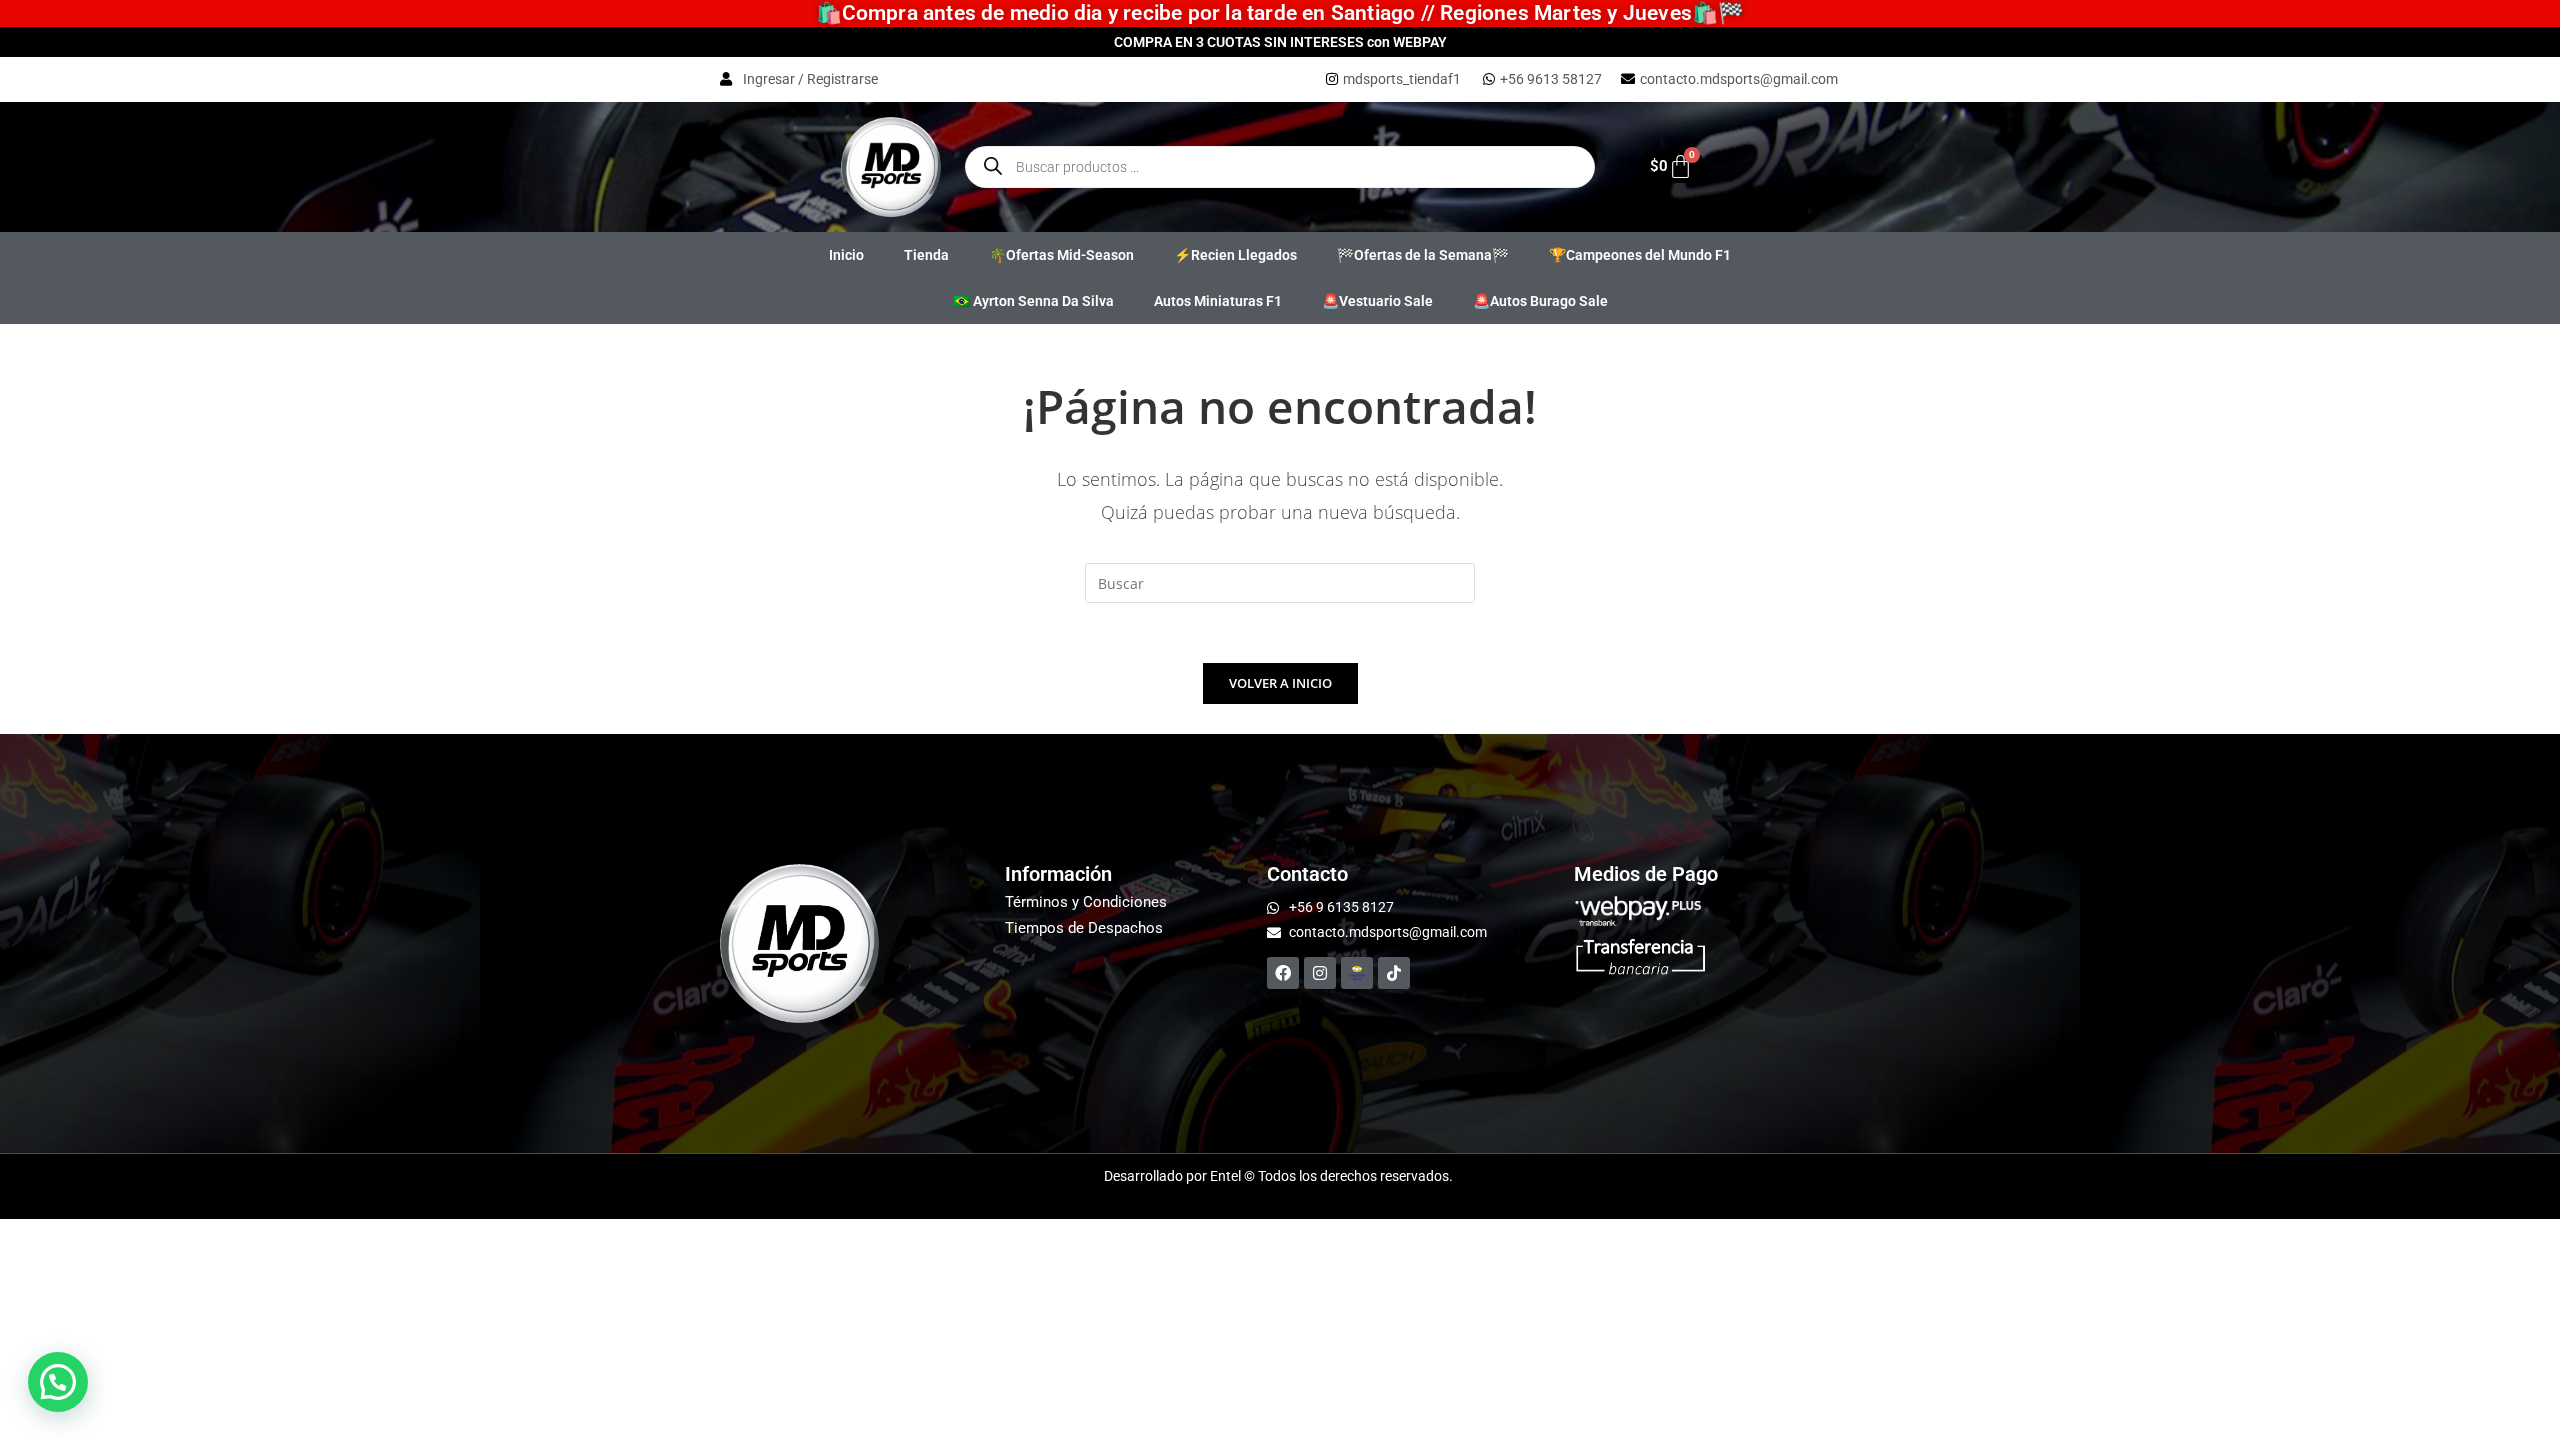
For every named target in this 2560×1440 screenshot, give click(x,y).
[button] (58, 1382)
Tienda (926, 255)
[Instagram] (1320, 973)
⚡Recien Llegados (1235, 255)
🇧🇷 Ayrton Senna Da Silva (1033, 301)
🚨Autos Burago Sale (1540, 301)
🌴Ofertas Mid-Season (1061, 255)
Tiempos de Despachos (1084, 928)
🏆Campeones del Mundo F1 (1640, 255)
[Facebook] (1283, 973)
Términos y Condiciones (1086, 902)
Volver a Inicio (1280, 683)
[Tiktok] (1394, 973)
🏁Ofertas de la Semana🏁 (1423, 255)
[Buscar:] (1280, 581)
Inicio (846, 255)
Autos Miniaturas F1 (1218, 301)
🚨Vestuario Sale (1377, 301)
